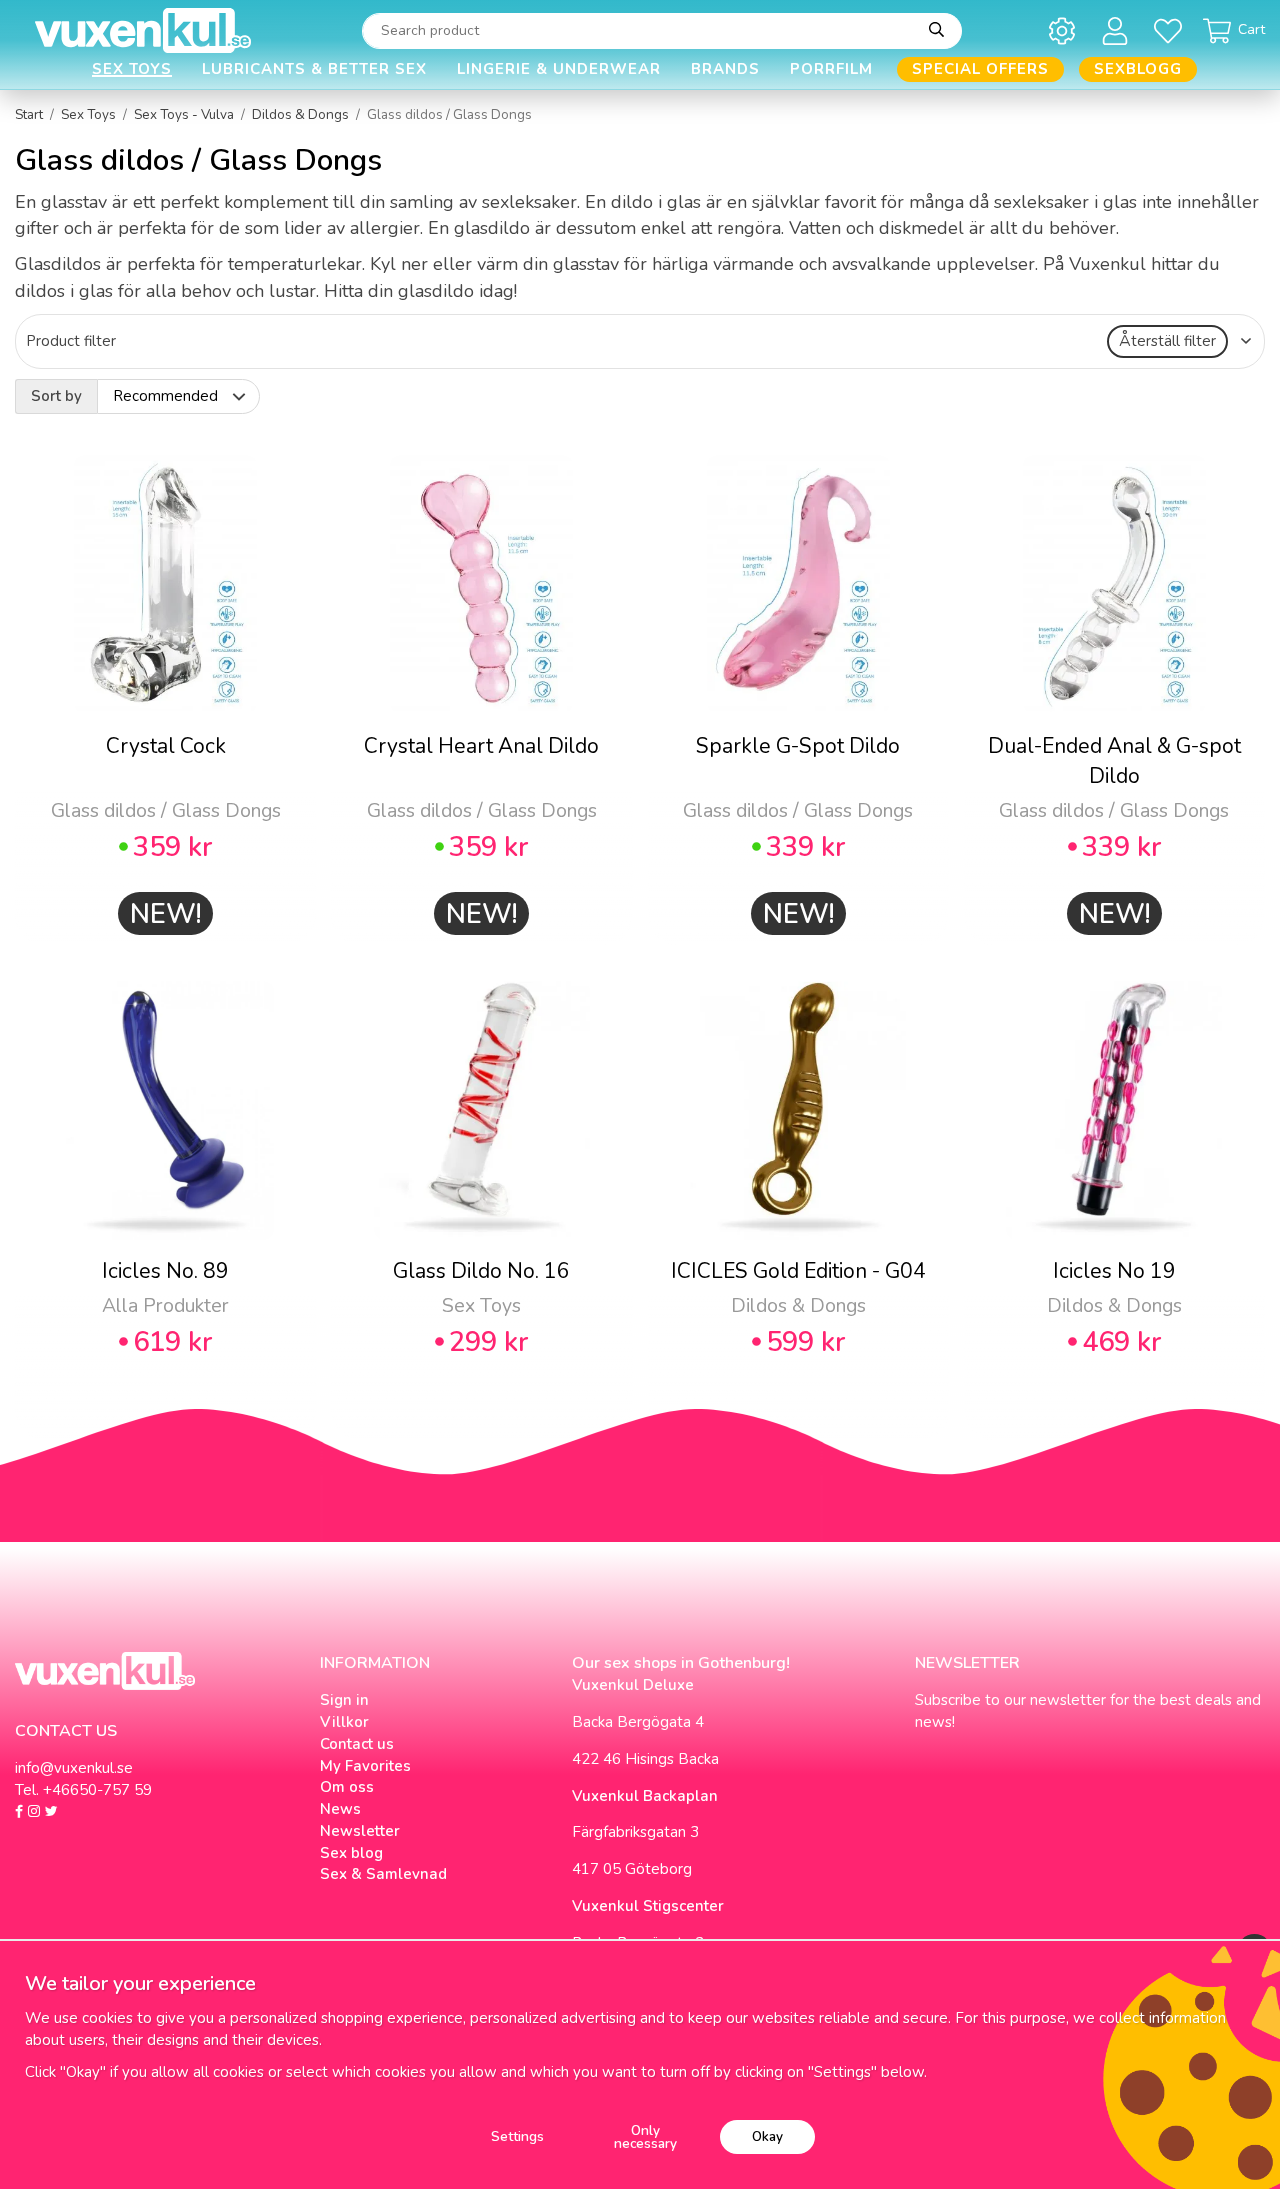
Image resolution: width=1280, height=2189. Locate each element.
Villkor (344, 1722)
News (340, 1809)
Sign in (344, 1700)
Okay (767, 2136)
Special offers (980, 69)
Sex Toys (132, 69)
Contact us (357, 1744)
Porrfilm (831, 69)
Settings (517, 2136)
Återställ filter (1167, 341)
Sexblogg (1138, 69)
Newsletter (360, 1831)
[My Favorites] (1171, 30)
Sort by (56, 396)
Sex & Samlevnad (383, 1874)
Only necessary (645, 2137)
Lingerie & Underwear (559, 69)
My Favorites (365, 1766)
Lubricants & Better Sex (314, 69)
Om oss (347, 1787)
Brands (725, 69)
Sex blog (351, 1853)
